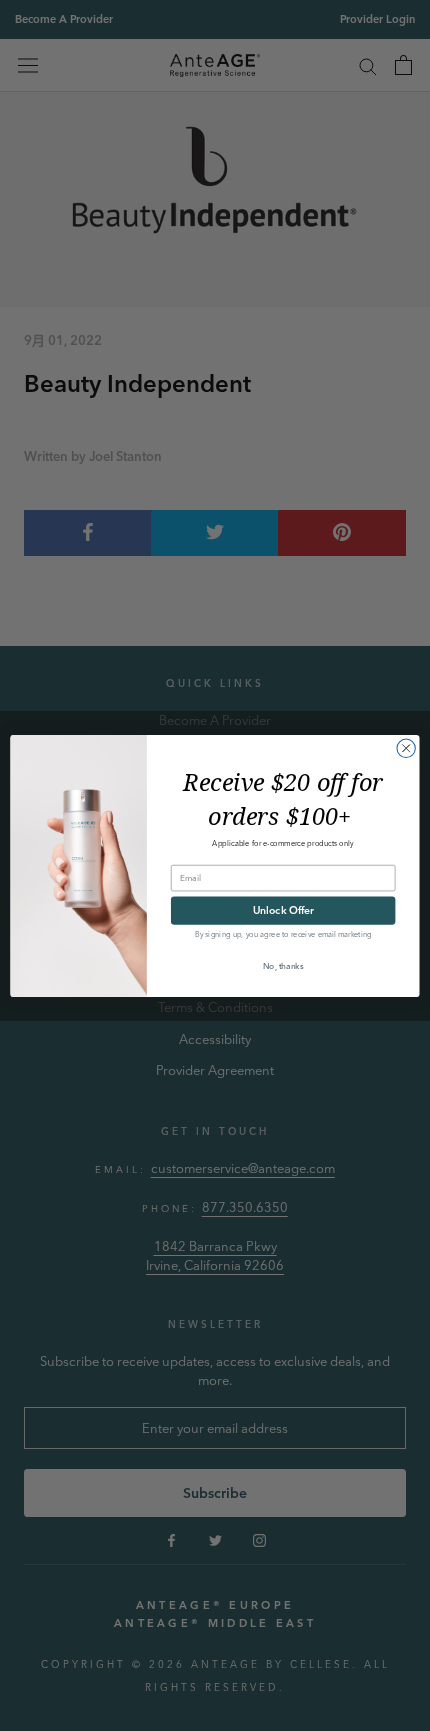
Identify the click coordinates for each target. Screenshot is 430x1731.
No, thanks (283, 965)
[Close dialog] (406, 748)
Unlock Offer (283, 909)
